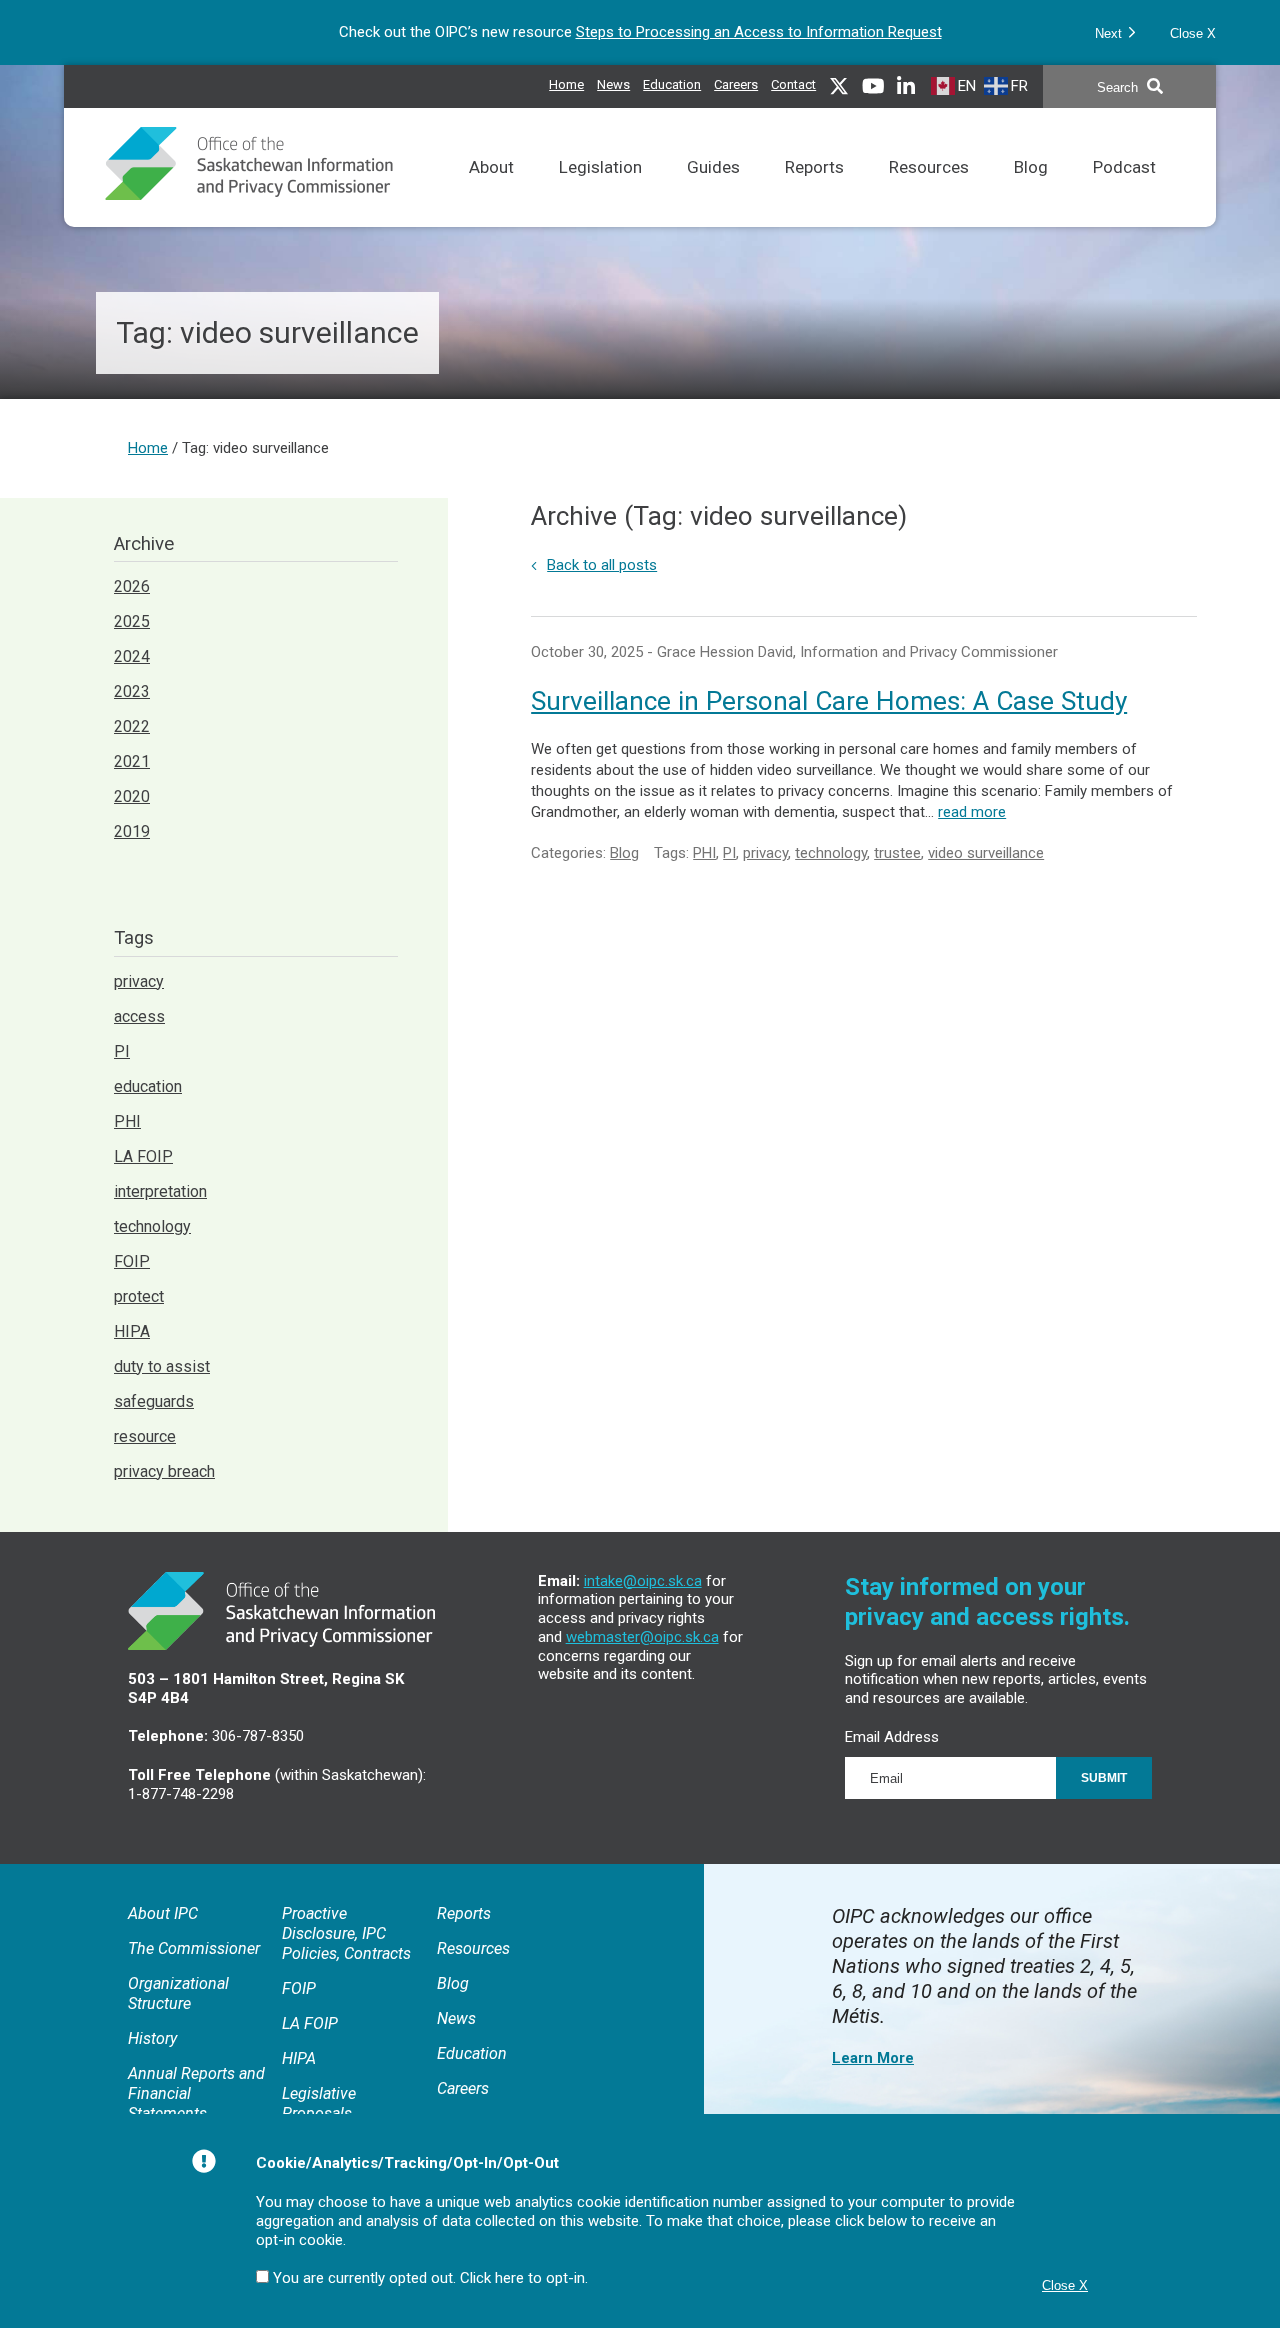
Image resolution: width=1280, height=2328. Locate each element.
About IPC (163, 1913)
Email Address (892, 1737)
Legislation (600, 192)
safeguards (154, 1401)
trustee (897, 853)
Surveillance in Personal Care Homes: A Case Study (829, 701)
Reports (814, 192)
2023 (132, 691)
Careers (736, 82)
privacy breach (164, 1471)
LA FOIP (143, 1156)
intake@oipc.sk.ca (643, 1581)
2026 (132, 586)
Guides (713, 192)
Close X (1193, 33)
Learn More (873, 2058)
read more (972, 812)
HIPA (132, 1331)
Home (566, 84)
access (139, 1016)
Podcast (1124, 192)
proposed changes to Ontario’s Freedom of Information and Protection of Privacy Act (716, 32)
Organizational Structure (178, 1993)
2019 (132, 831)
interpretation (160, 1191)
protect (139, 1296)
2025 (132, 621)
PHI (704, 853)
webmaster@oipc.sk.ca (642, 1637)
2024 (132, 656)
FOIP (132, 1261)
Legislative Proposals (319, 2103)
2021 (132, 761)
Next (1110, 33)
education (148, 1086)
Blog (1031, 192)
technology (831, 853)
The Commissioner (194, 1948)
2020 (132, 796)
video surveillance (986, 853)
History (152, 2038)
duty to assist (162, 1366)
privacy (765, 853)
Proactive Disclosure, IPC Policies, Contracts (346, 1933)
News (613, 82)
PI (729, 853)
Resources (929, 192)
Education (672, 82)
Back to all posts (602, 565)
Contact (793, 84)
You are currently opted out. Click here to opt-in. (430, 2278)
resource (145, 1436)
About (491, 192)
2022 (132, 726)
